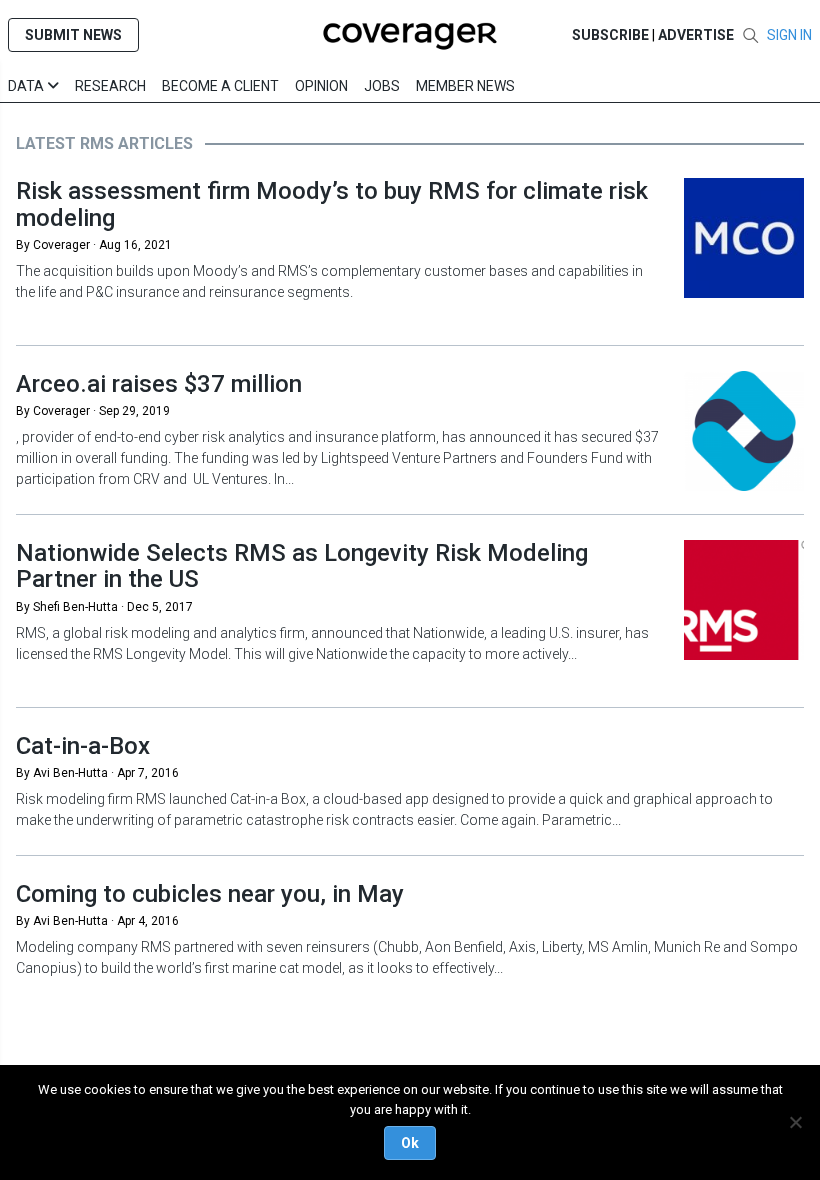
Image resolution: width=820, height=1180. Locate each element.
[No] (795, 1122)
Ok (410, 1143)
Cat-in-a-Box (83, 746)
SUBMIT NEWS (73, 35)
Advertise (696, 35)
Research (110, 86)
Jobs (382, 86)
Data (27, 86)
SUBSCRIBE (610, 35)
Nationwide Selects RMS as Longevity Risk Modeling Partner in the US (302, 566)
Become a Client (220, 86)
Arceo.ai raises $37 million (159, 384)
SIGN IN (789, 35)
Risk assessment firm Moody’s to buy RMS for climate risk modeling (332, 204)
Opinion (321, 86)
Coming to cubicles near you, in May (210, 894)
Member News (465, 86)
